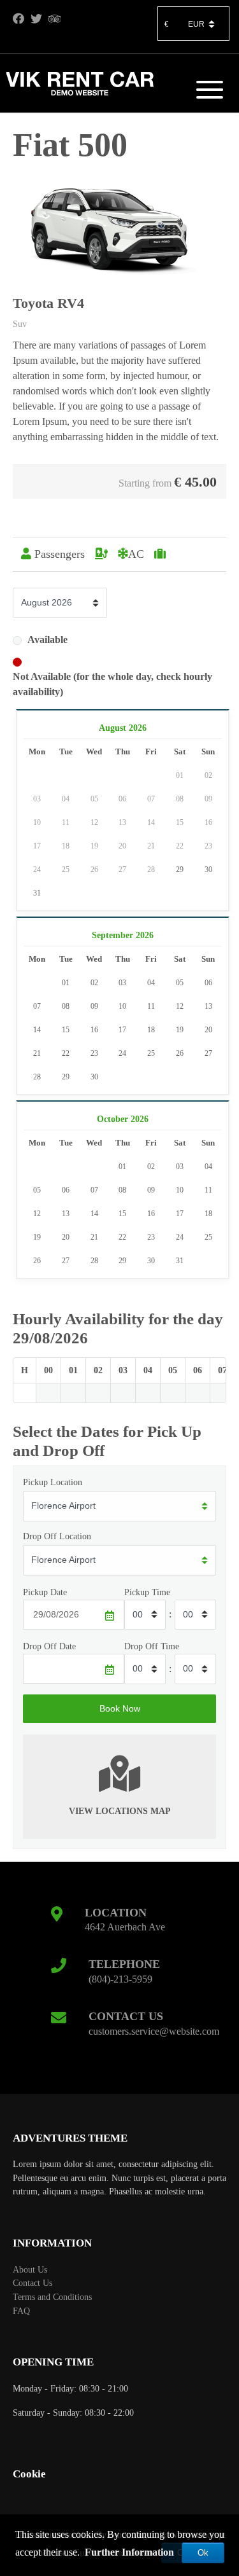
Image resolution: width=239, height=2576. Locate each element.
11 (151, 1006)
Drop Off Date (49, 1646)
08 (66, 1006)
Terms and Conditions (52, 2297)
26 (180, 1053)
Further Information (129, 2552)
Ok (203, 2553)
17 (122, 1030)
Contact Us (33, 2283)
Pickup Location (53, 1482)
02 (94, 983)
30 (208, 869)
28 (37, 1077)
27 (208, 1053)
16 (94, 1030)
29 (180, 869)
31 (37, 893)
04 (151, 983)
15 (66, 1030)
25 (151, 1053)
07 (37, 1006)
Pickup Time (147, 1592)
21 (37, 1053)
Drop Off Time (152, 1646)
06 (208, 983)
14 (37, 1030)
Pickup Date (45, 1592)
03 (122, 983)
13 (208, 1006)
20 (208, 1030)
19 (180, 1030)
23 (94, 1053)
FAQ (21, 2311)
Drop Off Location (57, 1536)
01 (66, 983)
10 (122, 1006)
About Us (30, 2269)
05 (180, 983)
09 (94, 1006)
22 (66, 1053)
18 (151, 1030)
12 (180, 1006)
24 (122, 1053)
